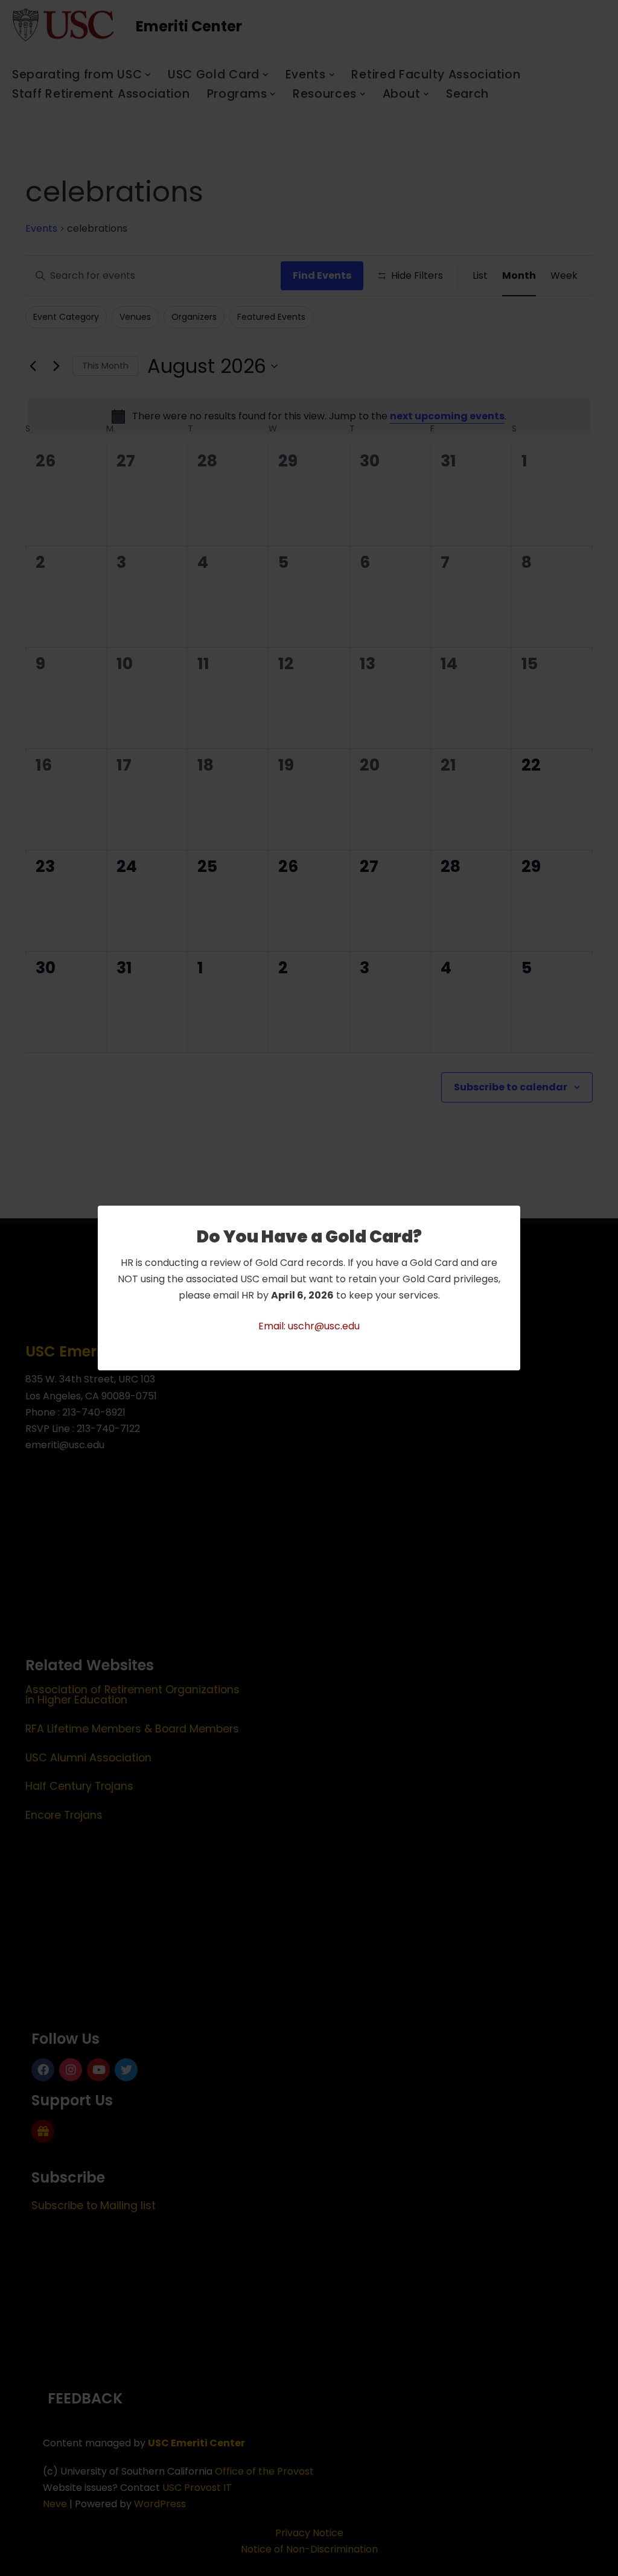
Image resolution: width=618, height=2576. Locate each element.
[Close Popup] (513, 1216)
